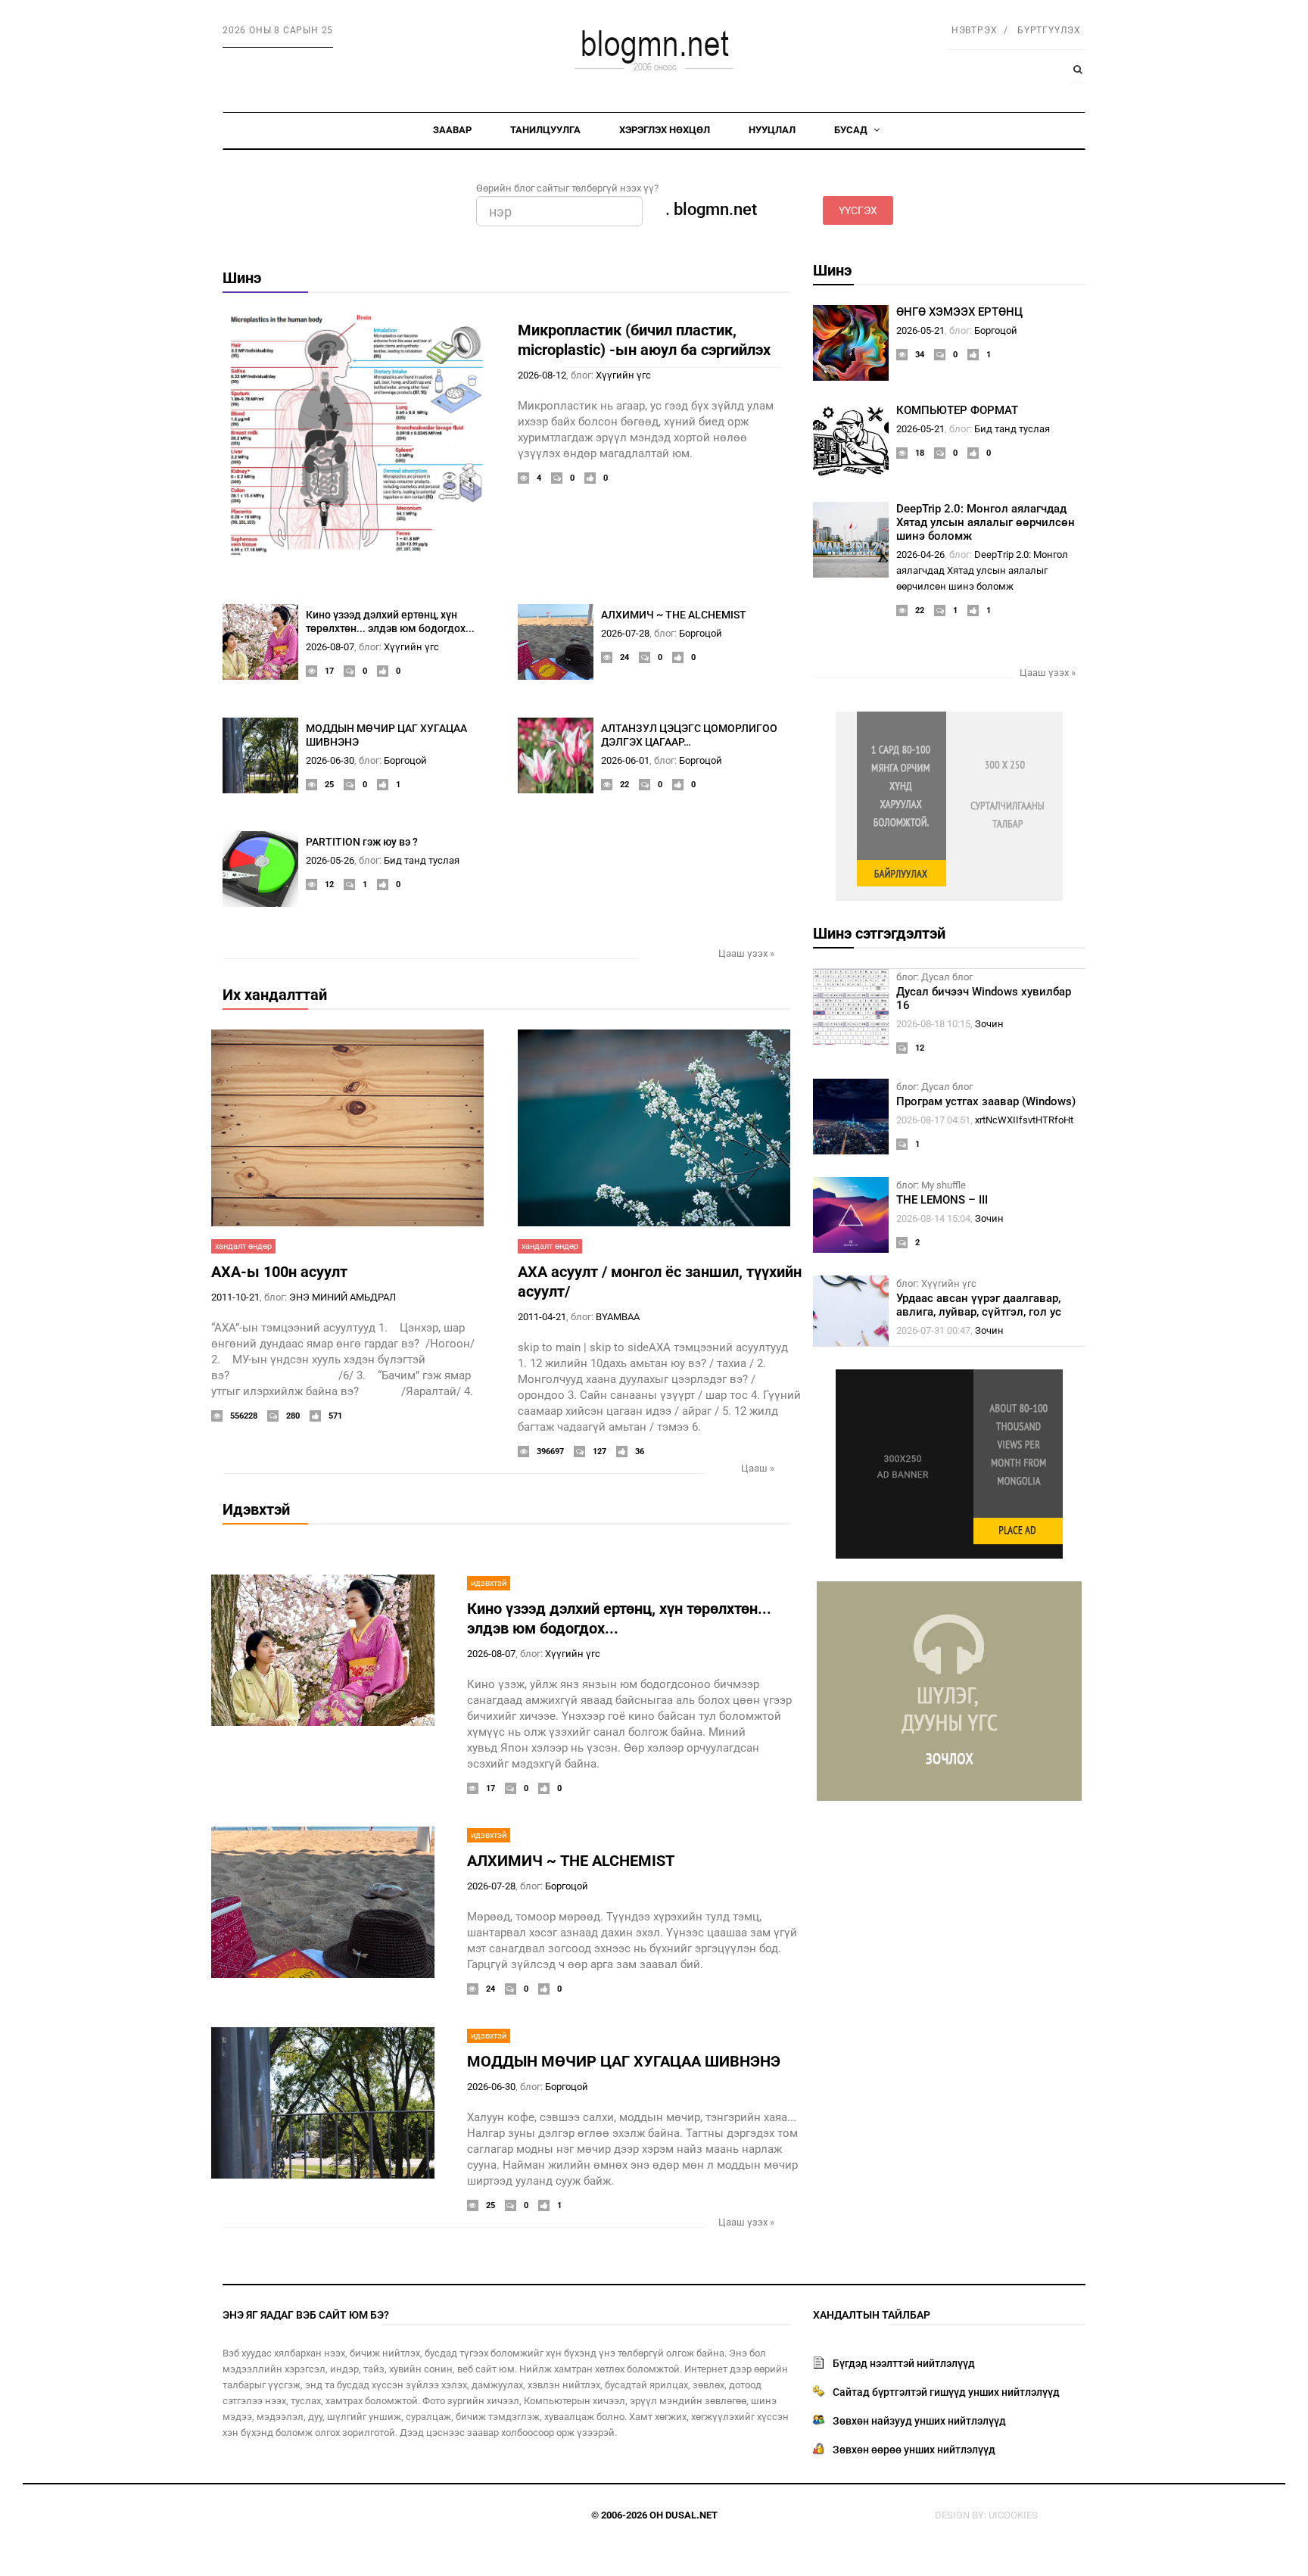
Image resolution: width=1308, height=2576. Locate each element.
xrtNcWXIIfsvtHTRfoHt (1024, 1120)
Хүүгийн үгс (623, 375)
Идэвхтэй (256, 1509)
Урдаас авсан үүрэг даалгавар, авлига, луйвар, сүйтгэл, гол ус (979, 1305)
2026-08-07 (330, 647)
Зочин (989, 1024)
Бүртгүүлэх (1049, 30)
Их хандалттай (275, 995)
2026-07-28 (625, 633)
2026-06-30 (330, 760)
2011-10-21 (235, 1297)
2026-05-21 (920, 330)
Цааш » (758, 1468)
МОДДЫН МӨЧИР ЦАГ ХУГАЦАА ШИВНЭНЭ (624, 2061)
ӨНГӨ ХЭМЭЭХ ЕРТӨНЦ (959, 312)
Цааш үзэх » (746, 953)
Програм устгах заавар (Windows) (986, 1101)
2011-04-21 (542, 1317)
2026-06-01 (625, 760)
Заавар (452, 130)
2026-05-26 (330, 860)
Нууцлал (772, 130)
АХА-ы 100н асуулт (279, 1272)
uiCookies (1013, 2515)
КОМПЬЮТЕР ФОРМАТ (957, 410)
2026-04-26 (920, 554)
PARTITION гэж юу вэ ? (362, 842)
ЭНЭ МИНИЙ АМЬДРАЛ (343, 1297)
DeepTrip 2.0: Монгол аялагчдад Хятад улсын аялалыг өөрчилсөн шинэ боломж (986, 522)
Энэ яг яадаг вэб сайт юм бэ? (306, 2315)
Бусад (852, 130)
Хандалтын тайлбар (872, 2315)
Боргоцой (701, 633)
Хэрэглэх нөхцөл (665, 130)
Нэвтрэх (975, 30)
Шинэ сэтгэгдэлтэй (879, 933)
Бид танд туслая (422, 860)
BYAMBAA (618, 1317)
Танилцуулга (545, 130)
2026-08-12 (542, 375)
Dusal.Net (691, 2515)
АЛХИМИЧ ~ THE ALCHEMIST (674, 615)
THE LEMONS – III (942, 1200)
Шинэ (242, 278)
